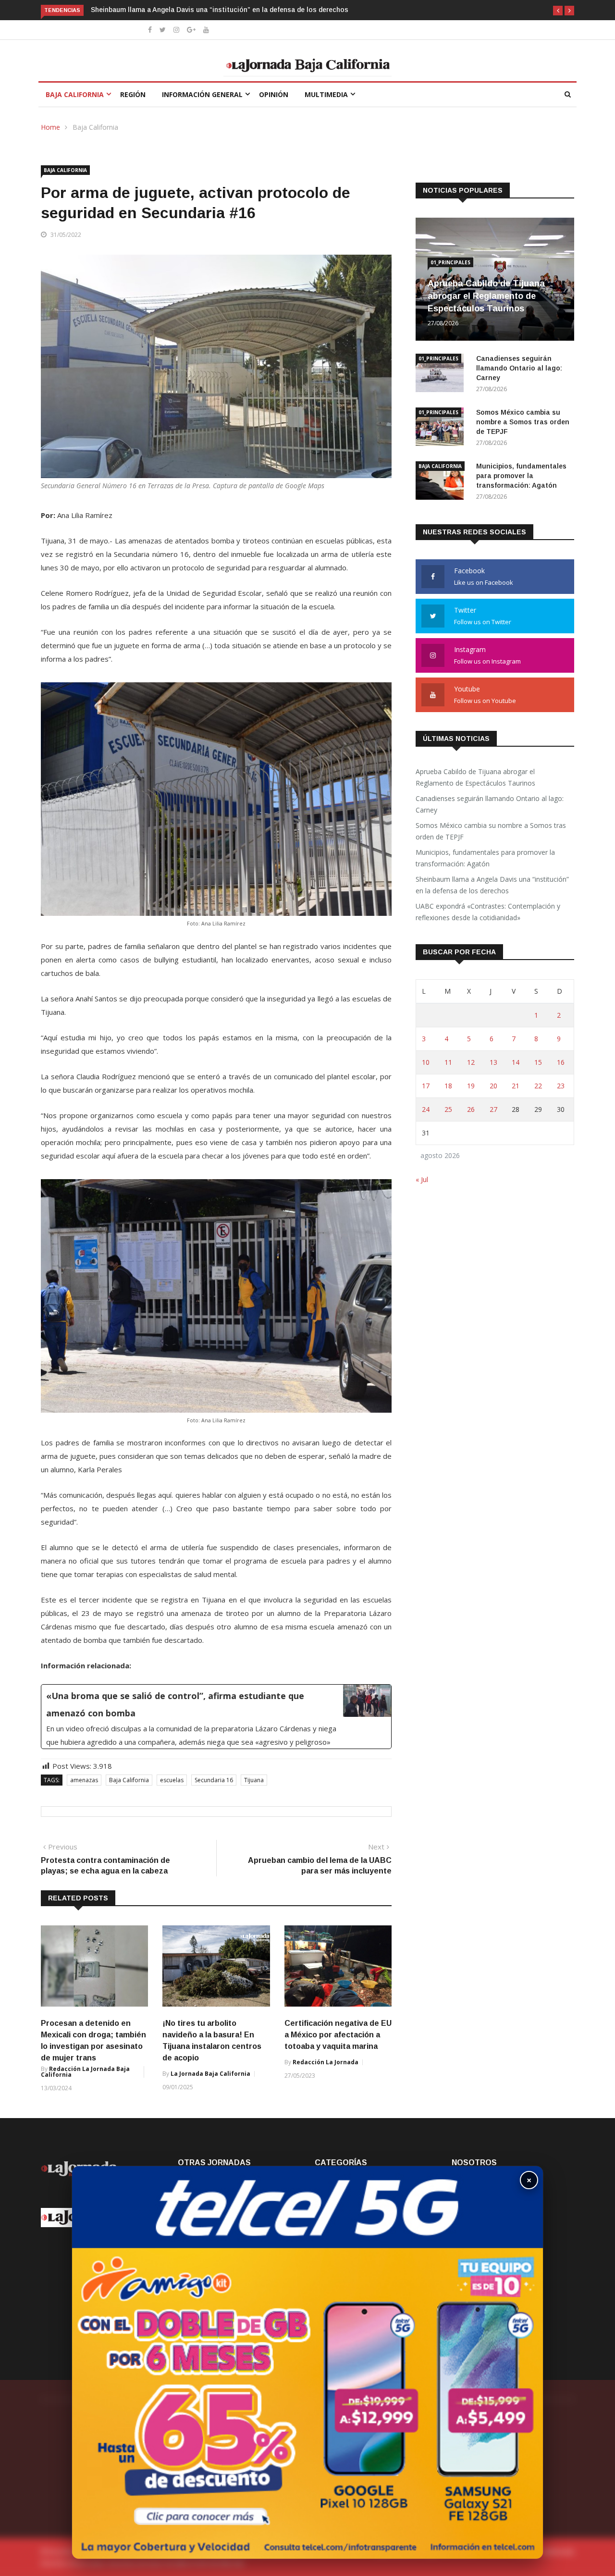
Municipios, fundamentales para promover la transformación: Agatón (521, 476)
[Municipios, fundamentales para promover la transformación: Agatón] (442, 482)
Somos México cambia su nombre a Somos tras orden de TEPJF (523, 422)
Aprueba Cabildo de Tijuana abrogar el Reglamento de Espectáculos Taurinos (486, 296)
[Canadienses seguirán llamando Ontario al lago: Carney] (442, 375)
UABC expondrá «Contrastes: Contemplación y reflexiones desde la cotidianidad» (222, 10)
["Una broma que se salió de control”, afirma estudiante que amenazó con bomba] (216, 1717)
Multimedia (326, 94)
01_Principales (450, 262)
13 (493, 1062)
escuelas (172, 1780)
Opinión (274, 94)
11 (448, 1062)
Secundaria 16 (214, 1780)
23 (561, 1086)
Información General (202, 94)
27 (493, 1109)
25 (448, 1109)
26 (471, 1109)
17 (426, 1086)
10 (426, 1062)
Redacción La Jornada (326, 2062)
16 (561, 1062)
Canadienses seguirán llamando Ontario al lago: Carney (519, 368)
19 (471, 1086)
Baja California (75, 94)
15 (538, 1062)
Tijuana (254, 1780)
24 (426, 1109)
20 (493, 1086)
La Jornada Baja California (210, 2074)
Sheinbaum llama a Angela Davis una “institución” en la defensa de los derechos (492, 885)
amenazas (84, 1780)
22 (538, 1086)
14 (516, 1062)
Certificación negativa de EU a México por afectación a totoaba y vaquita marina (338, 2035)
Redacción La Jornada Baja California (85, 2072)
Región (133, 94)
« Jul (422, 1179)
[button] (558, 11)
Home (50, 127)
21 (516, 1086)
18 (448, 1086)
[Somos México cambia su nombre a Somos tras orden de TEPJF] (442, 428)
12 (471, 1062)
